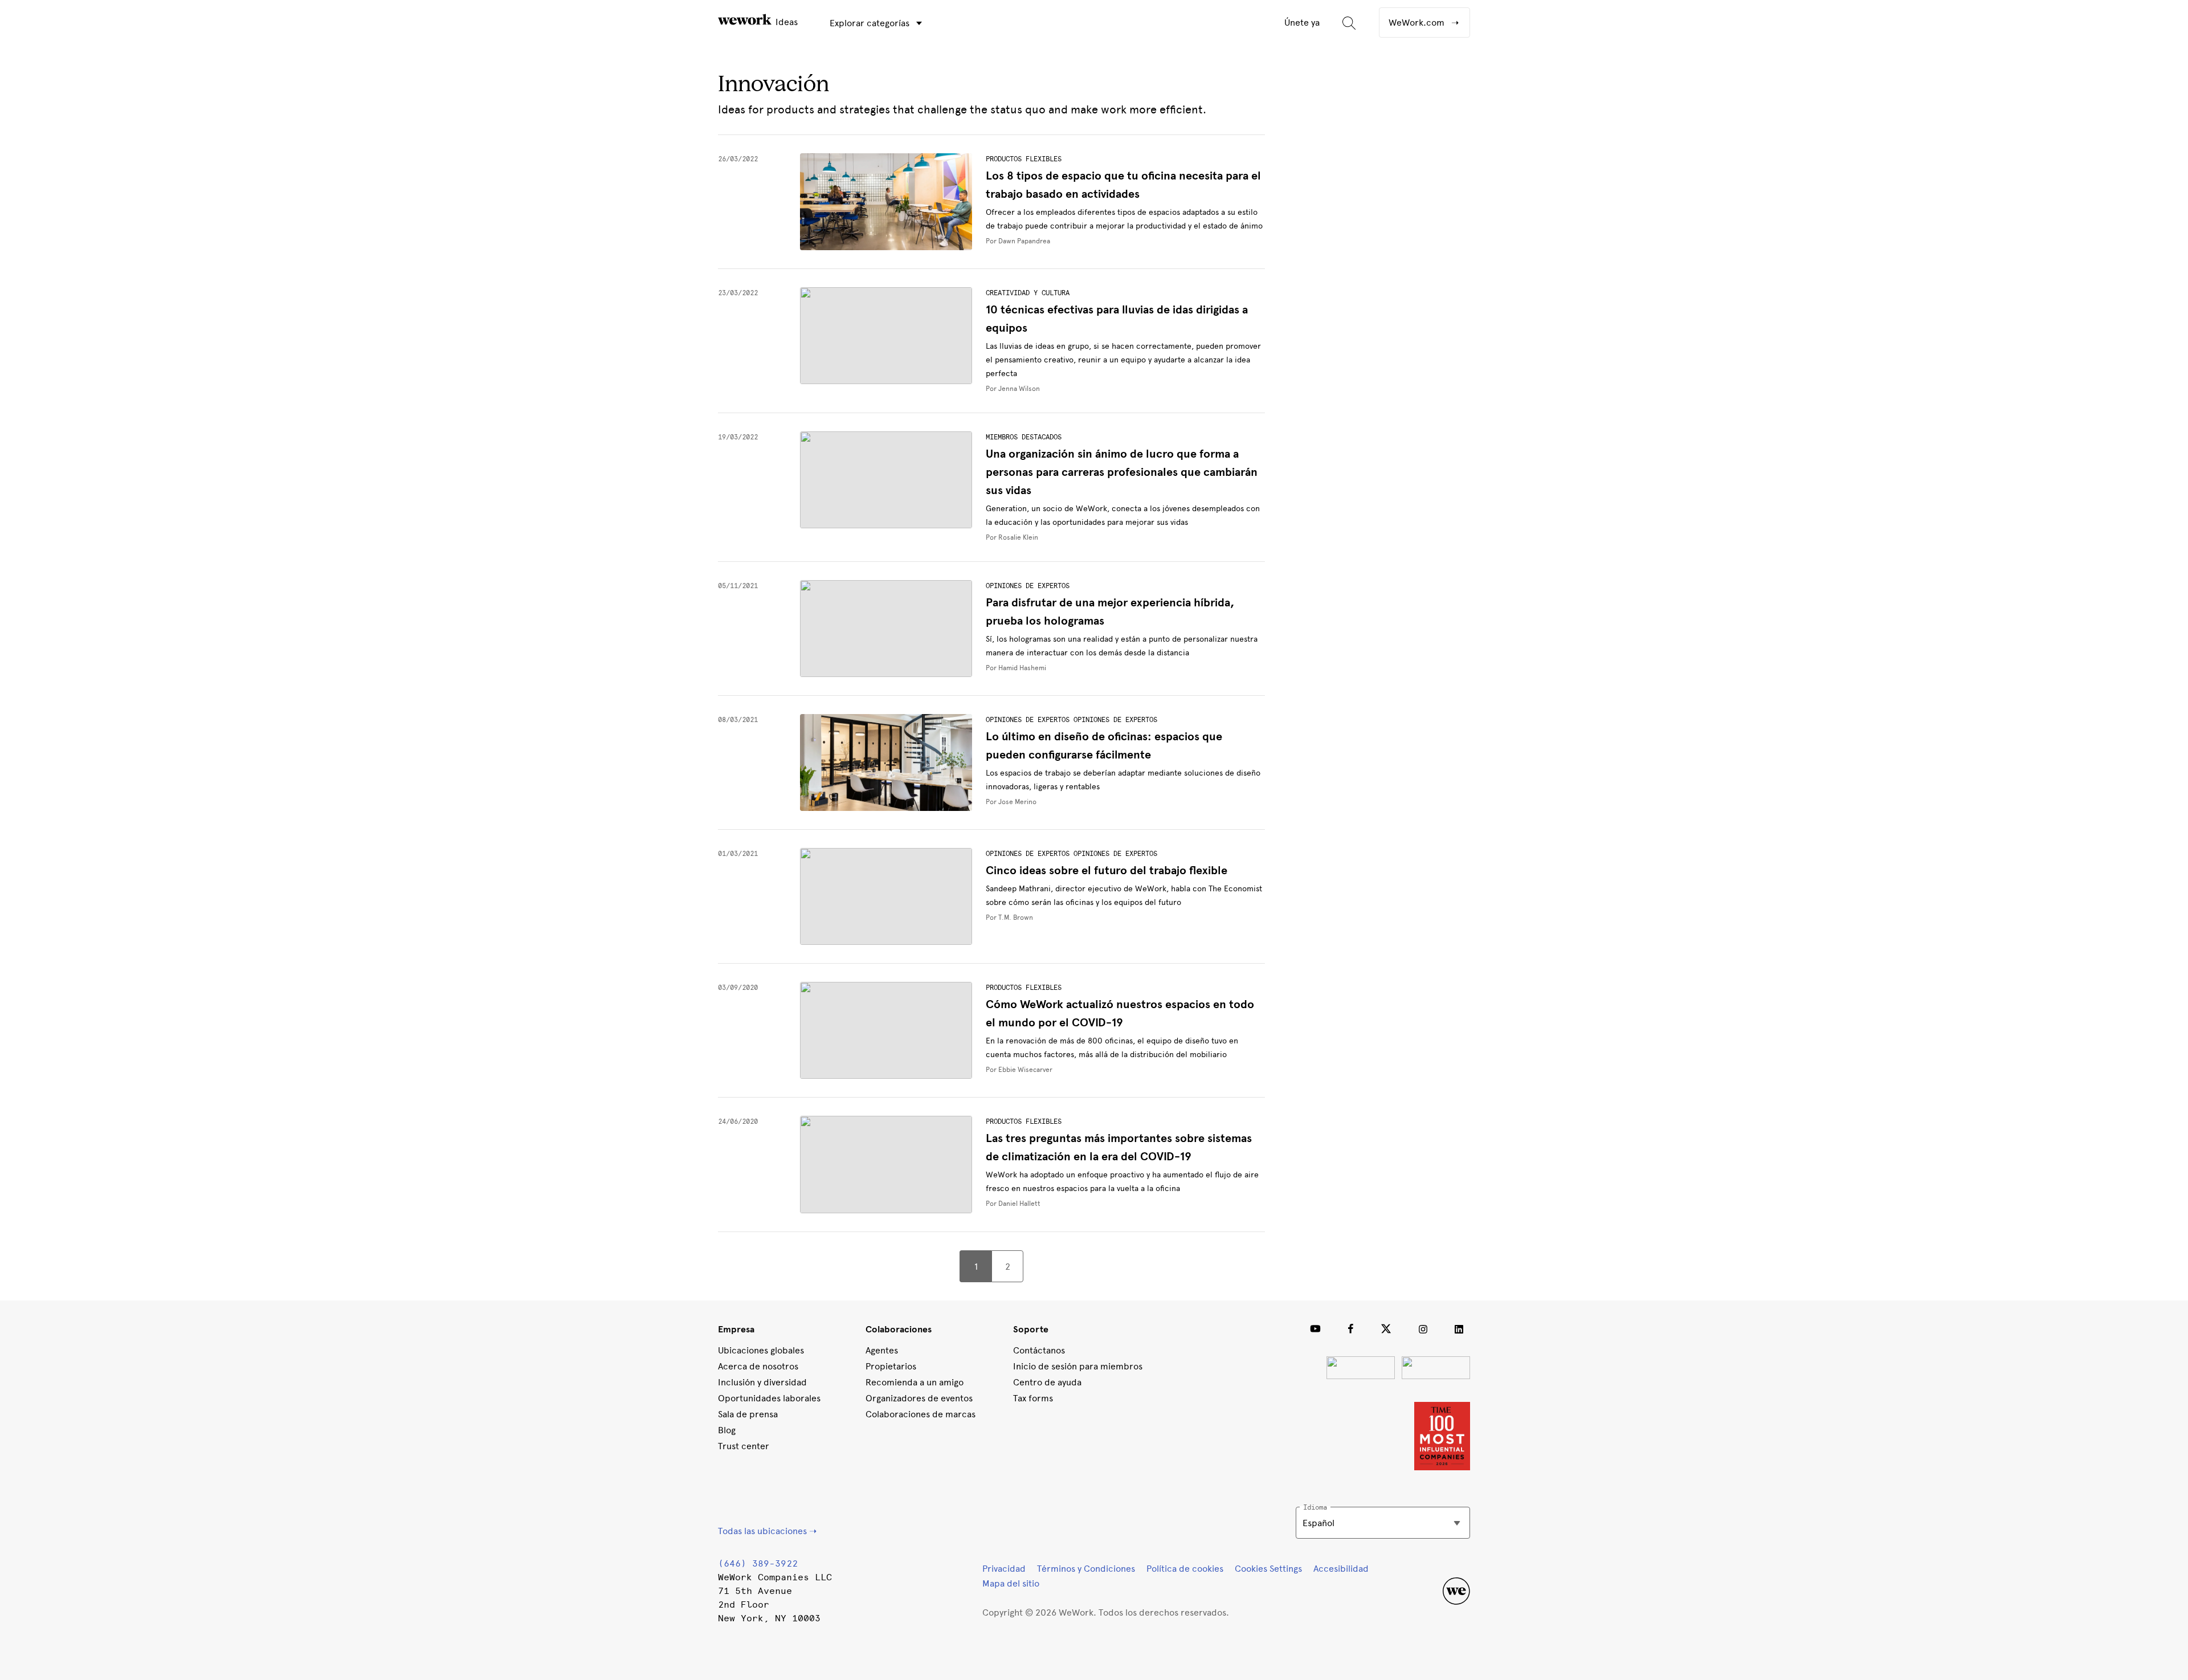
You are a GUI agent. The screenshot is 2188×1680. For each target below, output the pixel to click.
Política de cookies (1185, 1569)
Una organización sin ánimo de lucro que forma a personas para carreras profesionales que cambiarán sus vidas (1122, 472)
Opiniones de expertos (1028, 586)
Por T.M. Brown (1009, 918)
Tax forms (1033, 1398)
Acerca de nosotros (758, 1366)
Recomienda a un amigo (915, 1382)
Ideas (785, 22)
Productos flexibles (1024, 159)
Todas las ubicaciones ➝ (767, 1531)
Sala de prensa (748, 1414)
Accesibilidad (1341, 1569)
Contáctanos (1039, 1350)
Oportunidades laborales (769, 1398)
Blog (727, 1430)
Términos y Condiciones (1086, 1569)
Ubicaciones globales (761, 1350)
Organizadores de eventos (919, 1398)
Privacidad (1004, 1569)
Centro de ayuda (1047, 1382)
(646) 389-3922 (758, 1563)
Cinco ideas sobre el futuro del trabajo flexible (1107, 870)
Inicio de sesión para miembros (1078, 1366)
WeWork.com (1418, 23)
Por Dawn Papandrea (1018, 241)
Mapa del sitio (1011, 1583)
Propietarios (891, 1366)
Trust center (744, 1446)
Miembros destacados (1024, 437)
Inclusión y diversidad (762, 1382)
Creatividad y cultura (1028, 293)
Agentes (882, 1350)
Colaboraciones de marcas (920, 1414)
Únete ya (1302, 23)
